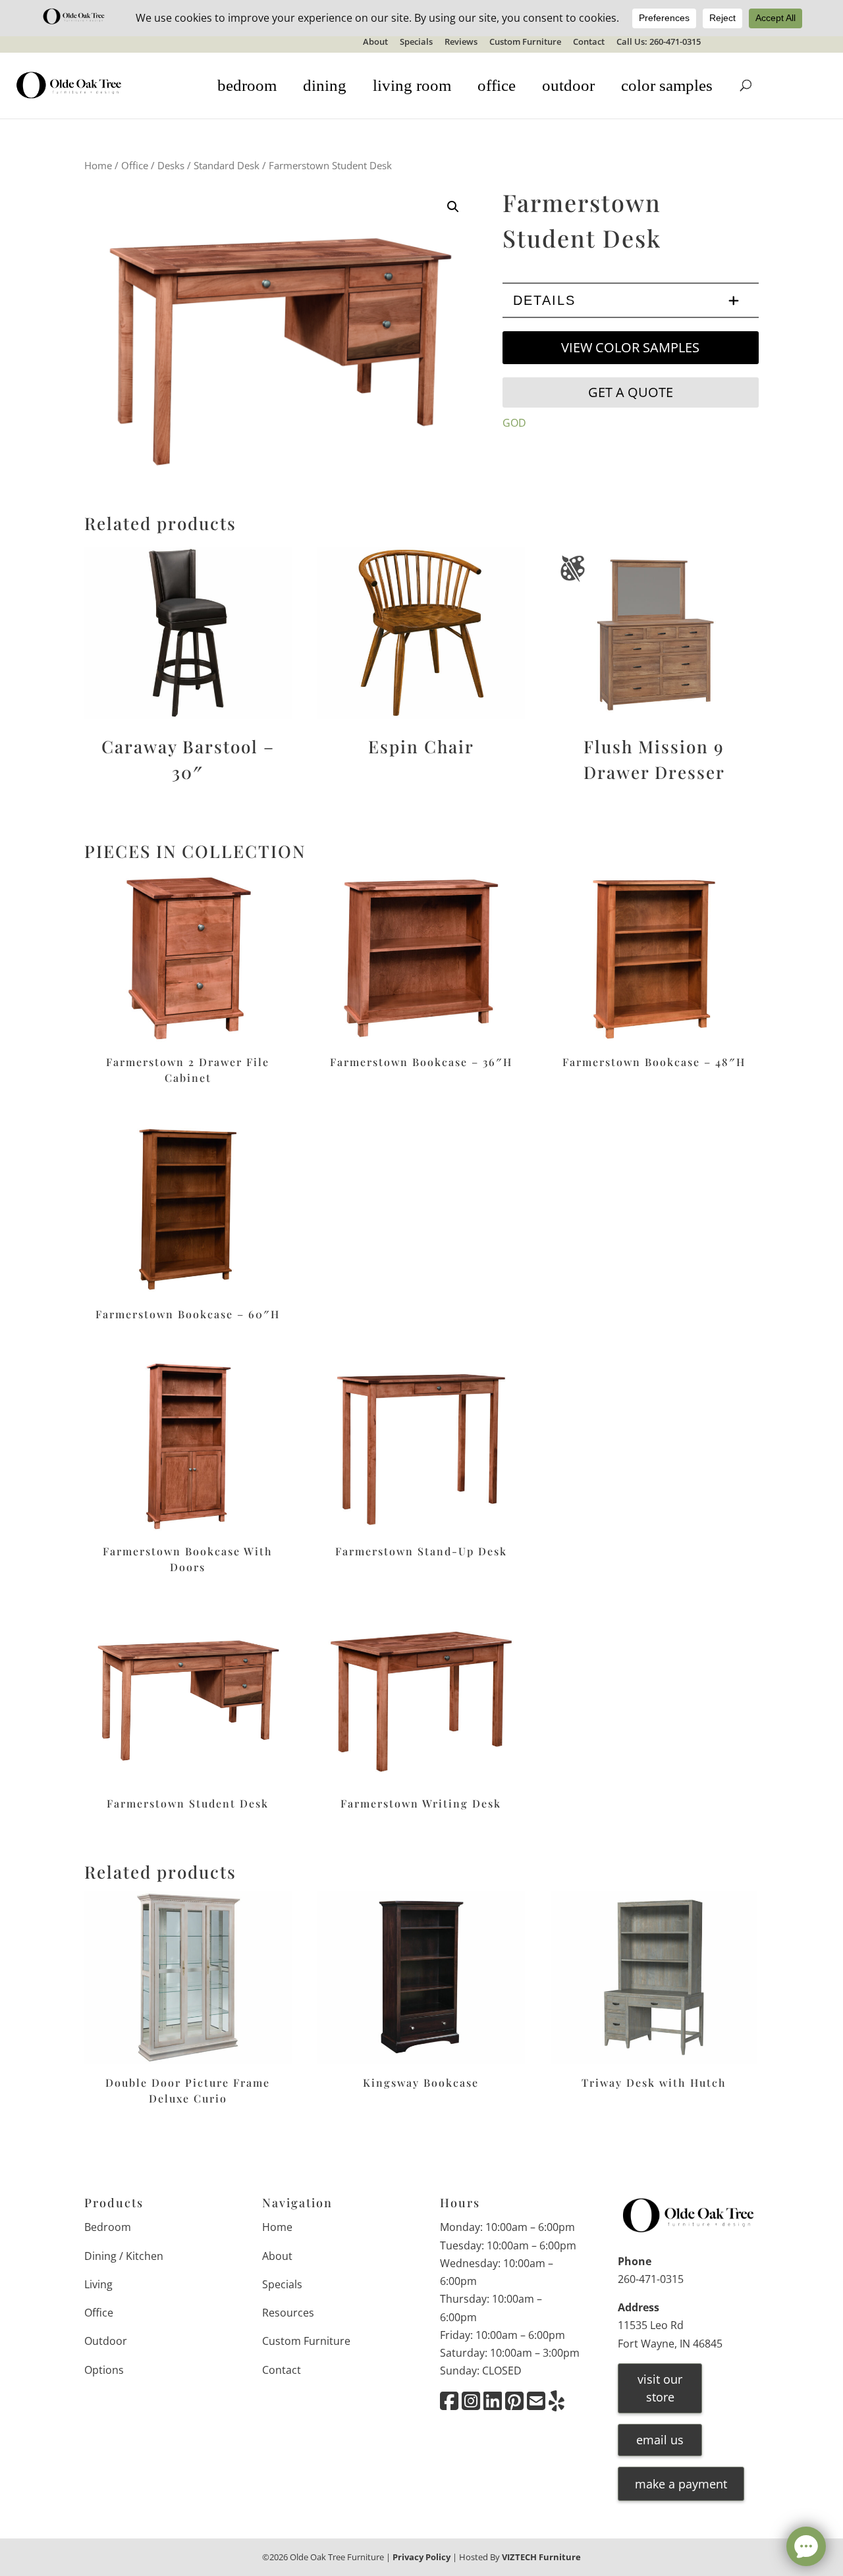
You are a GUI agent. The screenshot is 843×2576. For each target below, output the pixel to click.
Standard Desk (227, 165)
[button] (453, 207)
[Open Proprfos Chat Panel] (806, 2546)
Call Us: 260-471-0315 (659, 42)
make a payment (681, 2484)
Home (98, 165)
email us (660, 2440)
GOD (514, 423)
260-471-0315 (651, 2279)
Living (98, 2284)
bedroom (247, 85)
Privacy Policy (421, 2557)
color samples (667, 85)
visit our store (660, 2388)
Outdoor (106, 2341)
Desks (171, 165)
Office (135, 165)
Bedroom (108, 2227)
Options (104, 2370)
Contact (589, 42)
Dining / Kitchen (124, 2256)
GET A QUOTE (631, 392)
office (497, 85)
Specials (416, 42)
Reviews (461, 42)
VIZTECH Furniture (541, 2557)
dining (325, 85)
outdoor (568, 85)
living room (412, 85)
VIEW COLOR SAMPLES (630, 347)
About (375, 42)
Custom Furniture (525, 42)
